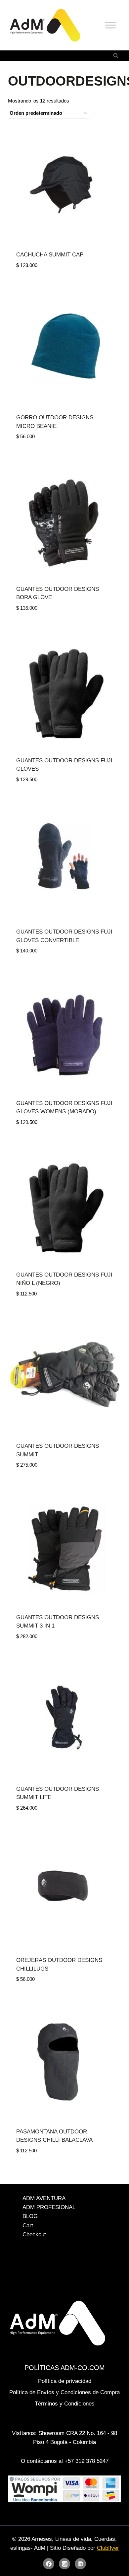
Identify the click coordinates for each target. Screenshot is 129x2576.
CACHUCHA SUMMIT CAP (50, 255)
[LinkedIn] (80, 2564)
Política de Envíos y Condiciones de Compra (64, 2392)
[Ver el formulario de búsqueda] (116, 56)
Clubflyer (108, 2548)
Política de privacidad (65, 2381)
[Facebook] (49, 2564)
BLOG (30, 2217)
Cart (28, 2226)
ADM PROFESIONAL (49, 2207)
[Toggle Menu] (110, 25)
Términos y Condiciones (65, 2404)
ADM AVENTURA (44, 2198)
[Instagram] (64, 2564)
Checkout (34, 2234)
